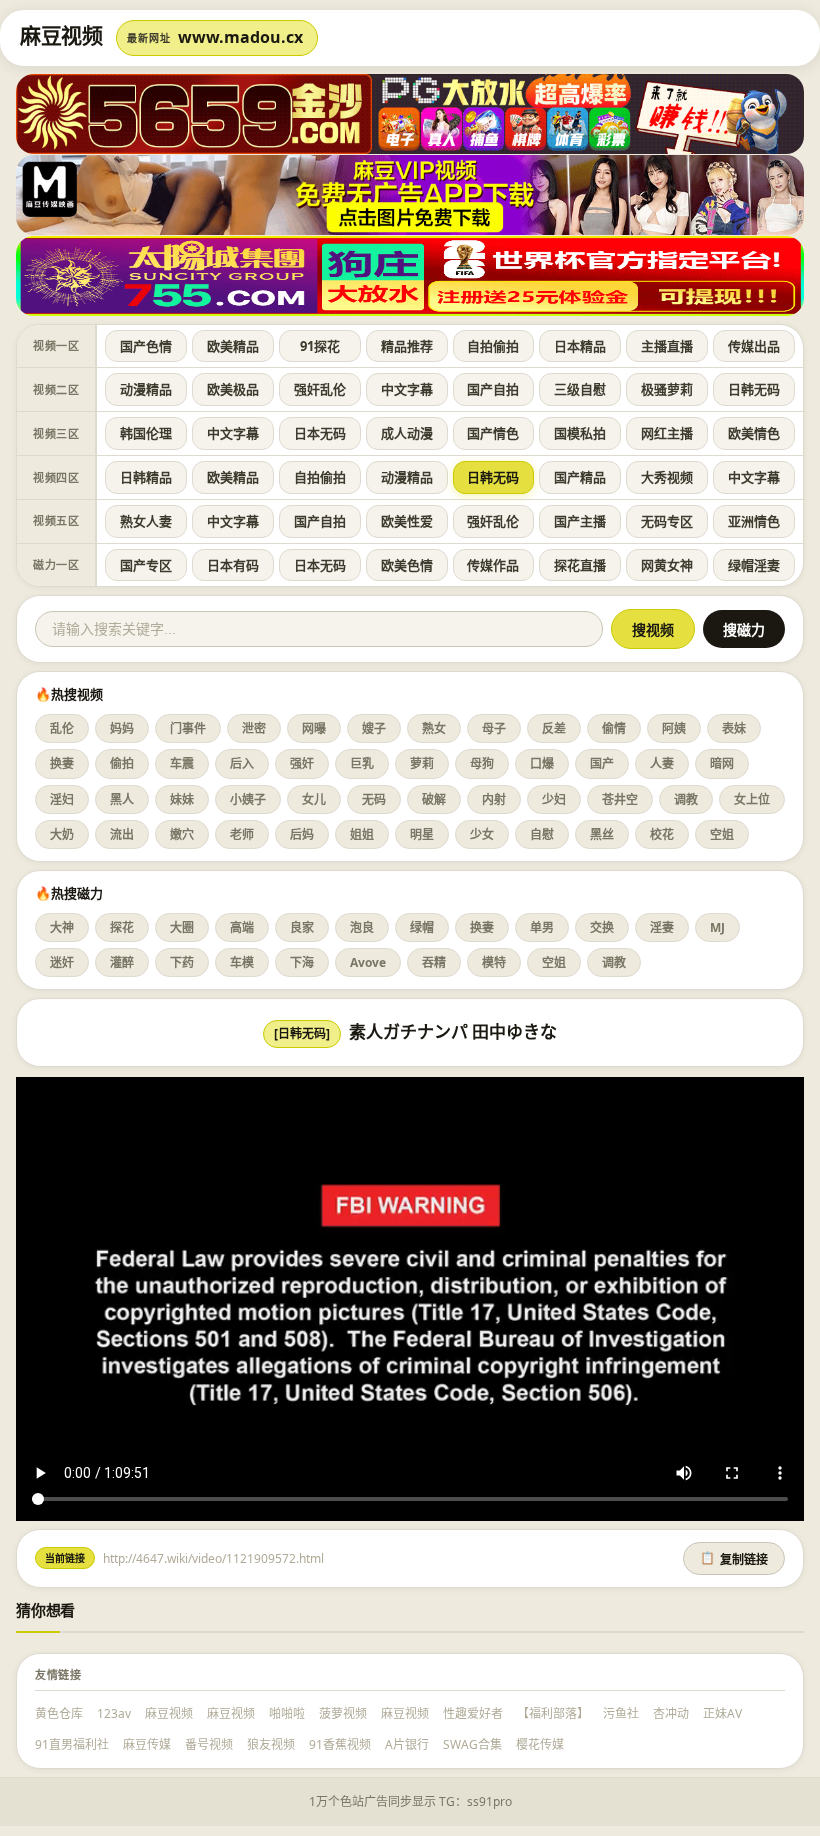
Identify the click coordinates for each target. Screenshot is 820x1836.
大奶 (62, 834)
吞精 (434, 962)
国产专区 (146, 565)
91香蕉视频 (340, 1744)
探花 (122, 927)
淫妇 (62, 799)
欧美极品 (233, 389)
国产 (602, 763)
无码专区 (667, 521)
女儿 (314, 799)
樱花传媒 (540, 1744)
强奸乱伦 (320, 389)
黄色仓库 (59, 1713)
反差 (554, 728)
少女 (482, 834)
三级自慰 (580, 389)
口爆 (542, 763)
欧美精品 (233, 346)
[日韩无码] (302, 1033)
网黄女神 (667, 565)
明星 (422, 834)
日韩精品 (146, 477)
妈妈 (122, 728)
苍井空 (620, 799)
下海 (302, 962)
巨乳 (362, 763)
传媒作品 (493, 565)
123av (114, 1713)
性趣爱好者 (473, 1713)
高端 (242, 927)
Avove (368, 962)
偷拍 (122, 763)
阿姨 (674, 728)
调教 (686, 799)
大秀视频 (667, 477)
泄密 (254, 728)
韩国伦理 (146, 433)
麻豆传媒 (147, 1744)
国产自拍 (493, 389)
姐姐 (362, 834)
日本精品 (580, 346)
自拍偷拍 (493, 346)
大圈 (182, 927)
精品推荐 (407, 346)
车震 (182, 763)
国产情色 (493, 433)
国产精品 (580, 477)
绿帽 (422, 927)
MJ (717, 927)
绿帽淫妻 (754, 565)
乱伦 (62, 728)
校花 (662, 834)
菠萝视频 (343, 1713)
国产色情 (146, 346)
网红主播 (667, 433)
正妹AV (722, 1713)
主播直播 (667, 346)
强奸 (302, 763)
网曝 (314, 728)
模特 (494, 962)
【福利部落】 (553, 1713)
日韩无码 (754, 389)
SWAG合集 (472, 1744)
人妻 (662, 763)
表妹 (734, 728)
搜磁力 (744, 630)
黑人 (122, 799)
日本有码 (233, 565)
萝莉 (422, 763)
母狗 (482, 763)
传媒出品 (754, 346)
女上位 (752, 799)
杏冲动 (671, 1713)
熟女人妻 (146, 521)
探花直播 (580, 565)
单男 (542, 927)
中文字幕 (407, 389)
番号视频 (209, 1744)
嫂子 (374, 728)
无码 (374, 799)
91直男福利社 (72, 1744)
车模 (242, 962)
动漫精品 (146, 389)
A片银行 (407, 1744)
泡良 (362, 927)
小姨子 (248, 799)
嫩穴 (182, 834)
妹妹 (182, 799)
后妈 (302, 834)
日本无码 (320, 433)
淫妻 (662, 927)
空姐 (722, 834)
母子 (494, 728)
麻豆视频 (169, 1713)
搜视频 (653, 630)
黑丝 (602, 834)
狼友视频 (271, 1744)
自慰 (542, 834)
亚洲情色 (754, 521)
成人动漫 (407, 433)
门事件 (188, 728)
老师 (242, 834)
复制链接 (734, 1559)
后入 (242, 763)
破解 (434, 799)
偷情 (614, 728)
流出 (122, 834)
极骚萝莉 (667, 389)
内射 (494, 799)
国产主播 (580, 521)
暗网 (722, 763)
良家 (302, 927)
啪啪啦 (287, 1713)
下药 (182, 962)
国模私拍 (580, 433)
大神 (62, 927)
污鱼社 (621, 1713)
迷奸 (62, 962)
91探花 (320, 346)
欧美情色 (754, 433)
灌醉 (122, 962)
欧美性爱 (407, 521)
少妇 (554, 799)
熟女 (434, 728)
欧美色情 (407, 565)
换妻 (62, 763)
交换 (602, 927)
